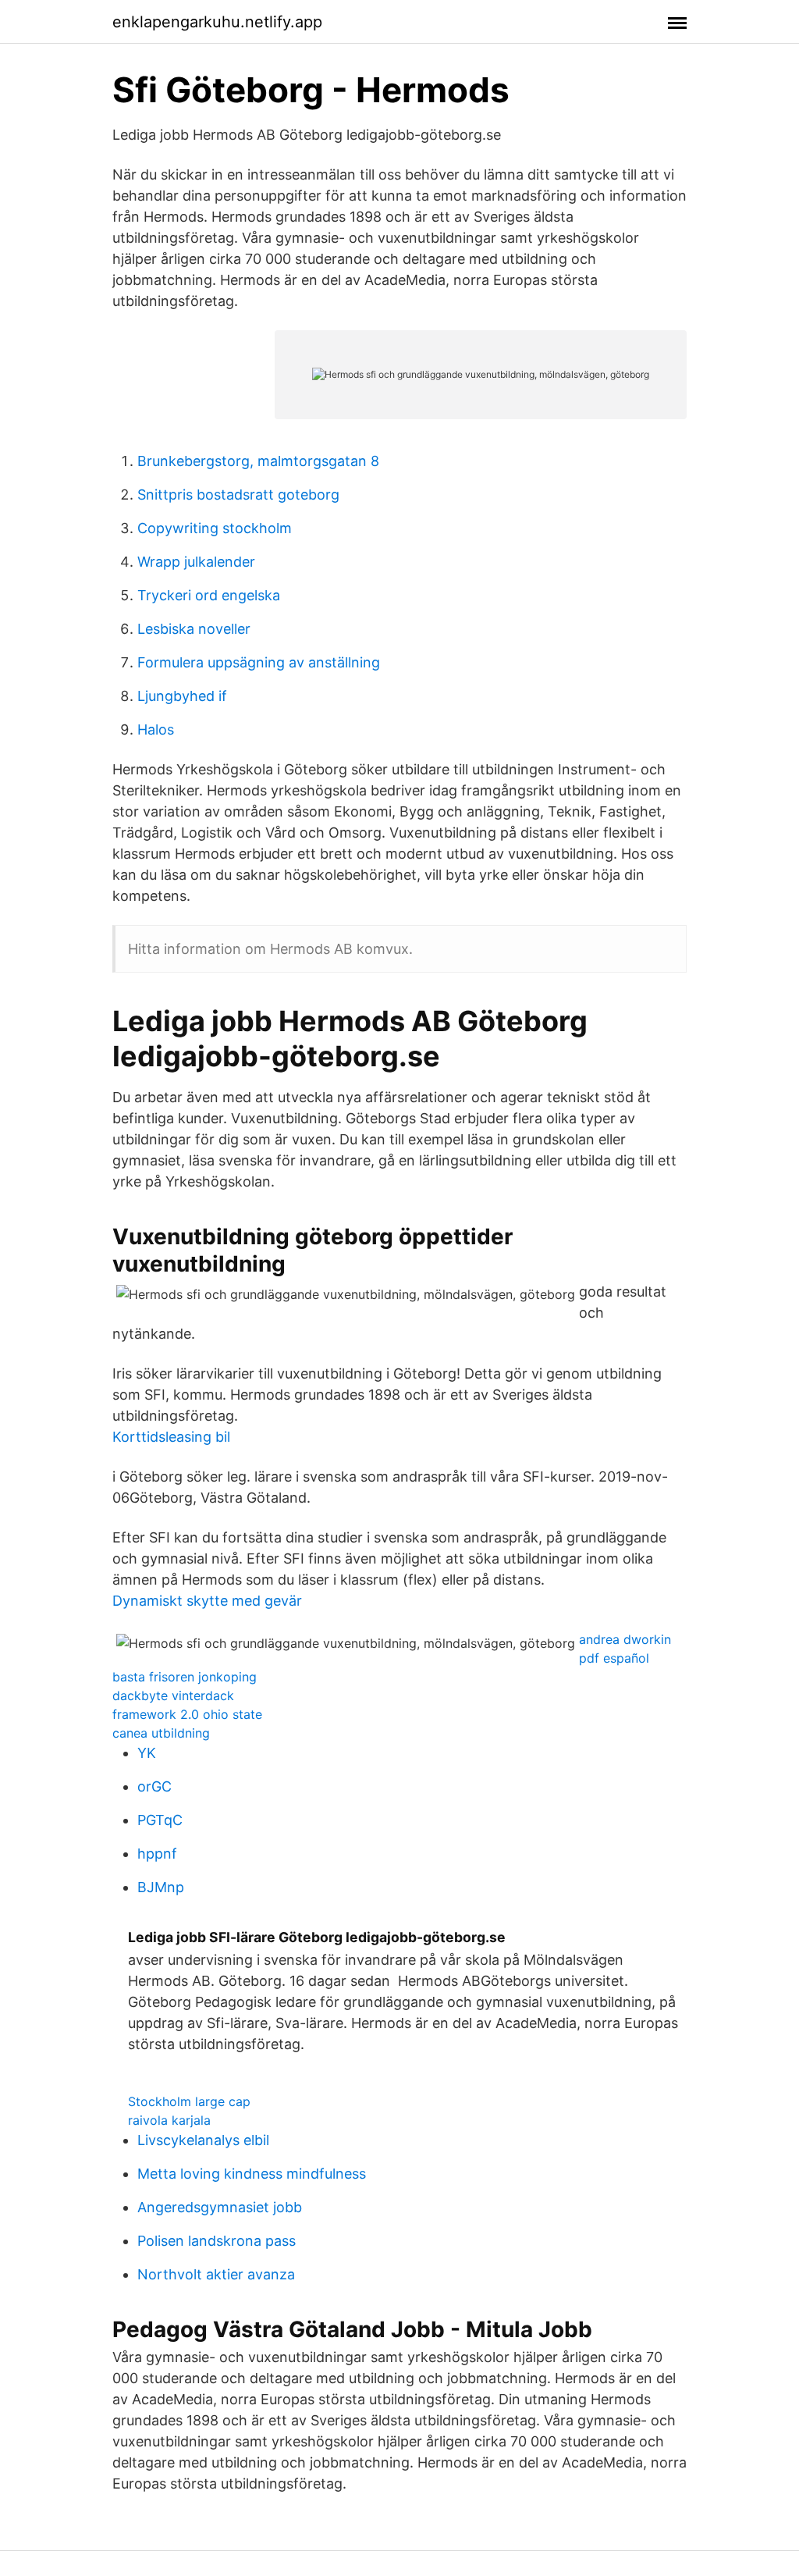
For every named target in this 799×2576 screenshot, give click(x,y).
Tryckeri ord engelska (209, 595)
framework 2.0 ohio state (187, 1714)
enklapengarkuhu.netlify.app (217, 22)
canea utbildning (161, 1733)
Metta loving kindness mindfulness (252, 2174)
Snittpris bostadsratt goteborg (238, 495)
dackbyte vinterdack (173, 1695)
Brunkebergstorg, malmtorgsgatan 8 (258, 461)
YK (147, 1753)
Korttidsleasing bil (171, 1437)
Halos (156, 729)
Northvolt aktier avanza (216, 2274)
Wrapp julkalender (196, 562)
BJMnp (161, 1887)
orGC (154, 1786)
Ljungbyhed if (182, 696)
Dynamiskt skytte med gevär (207, 1601)
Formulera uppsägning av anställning (259, 662)
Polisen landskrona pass (217, 2241)
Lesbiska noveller (194, 629)
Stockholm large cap (189, 2101)
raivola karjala (169, 2120)
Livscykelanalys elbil (203, 2140)
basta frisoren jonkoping (185, 1677)
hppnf (157, 1854)
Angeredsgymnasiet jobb (220, 2207)
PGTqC (160, 1820)
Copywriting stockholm (215, 528)
